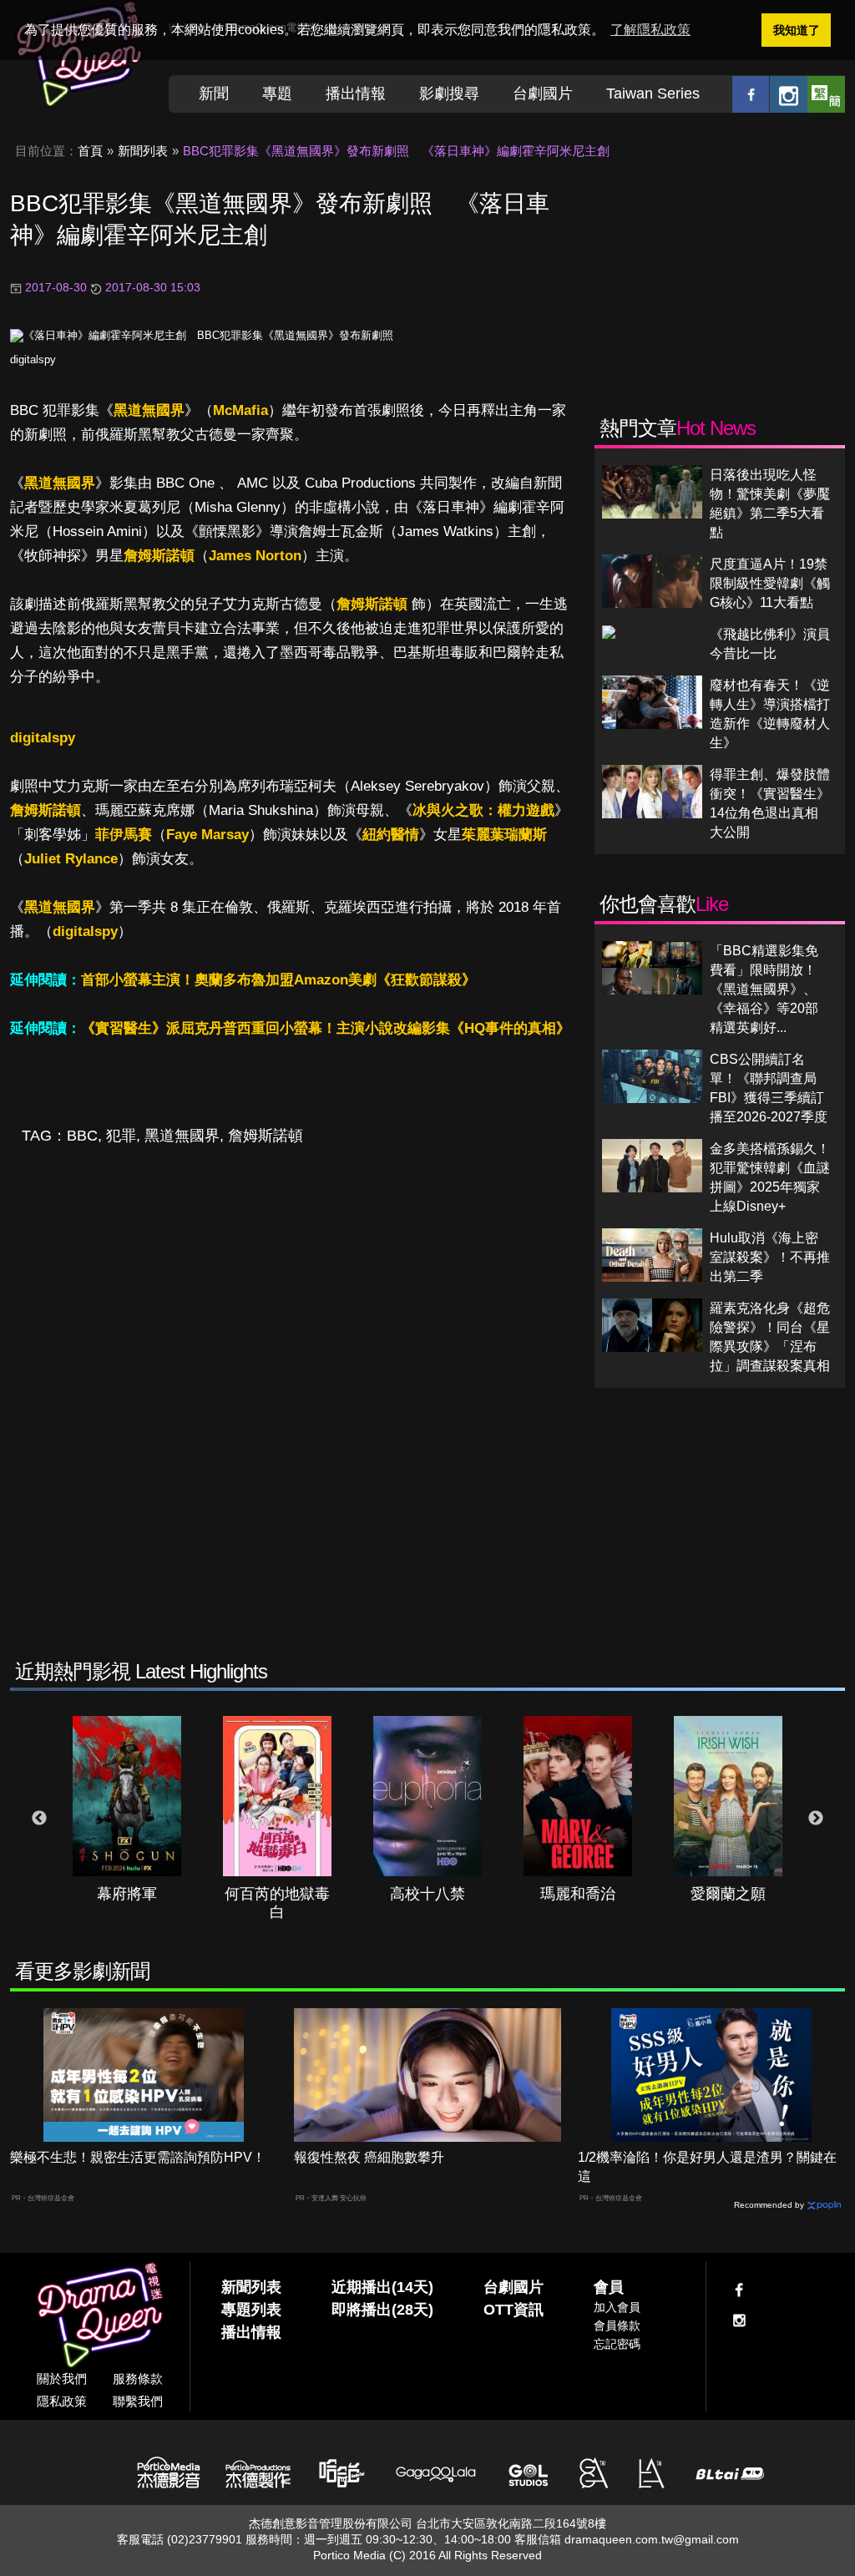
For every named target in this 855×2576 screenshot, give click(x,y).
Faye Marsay (207, 835)
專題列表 (251, 2310)
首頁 (90, 151)
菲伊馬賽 (124, 835)
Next (816, 1819)
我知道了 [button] (797, 30)
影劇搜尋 (449, 94)
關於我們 (62, 2379)
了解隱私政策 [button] (650, 30)
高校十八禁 (427, 1894)
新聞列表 (143, 151)
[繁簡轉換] (826, 94)
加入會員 (617, 2307)
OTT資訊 (514, 2310)
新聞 (214, 94)
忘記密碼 (617, 2344)
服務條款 (138, 2379)
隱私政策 (62, 2401)
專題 (277, 94)
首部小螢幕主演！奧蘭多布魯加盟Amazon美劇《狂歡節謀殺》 (278, 980)
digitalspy (33, 359)
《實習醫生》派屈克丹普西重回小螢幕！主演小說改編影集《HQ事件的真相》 (326, 1028)
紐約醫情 (391, 835)
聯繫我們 (138, 2401)
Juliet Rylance (71, 859)
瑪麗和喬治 (578, 1894)
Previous (39, 1819)
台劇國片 (543, 94)
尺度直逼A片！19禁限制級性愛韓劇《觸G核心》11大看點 (770, 583)
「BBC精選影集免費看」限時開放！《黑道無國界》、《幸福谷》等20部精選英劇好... (764, 989)
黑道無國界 (149, 410)
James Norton (255, 556)
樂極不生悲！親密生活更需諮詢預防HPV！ (138, 2157)
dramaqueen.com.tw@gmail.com (652, 2539)
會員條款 (617, 2325)
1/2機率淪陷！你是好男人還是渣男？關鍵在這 (707, 2167)
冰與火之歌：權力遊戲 (483, 810)
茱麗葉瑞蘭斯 (504, 835)
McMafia (240, 410)
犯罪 (121, 1136)
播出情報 (356, 94)
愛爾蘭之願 (728, 1894)
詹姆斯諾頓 (159, 556)
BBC (82, 1136)
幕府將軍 (127, 1894)
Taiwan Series (653, 94)
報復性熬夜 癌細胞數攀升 (369, 2157)
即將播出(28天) (382, 2310)
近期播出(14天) (382, 2287)
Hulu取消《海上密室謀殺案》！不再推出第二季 (770, 1257)
